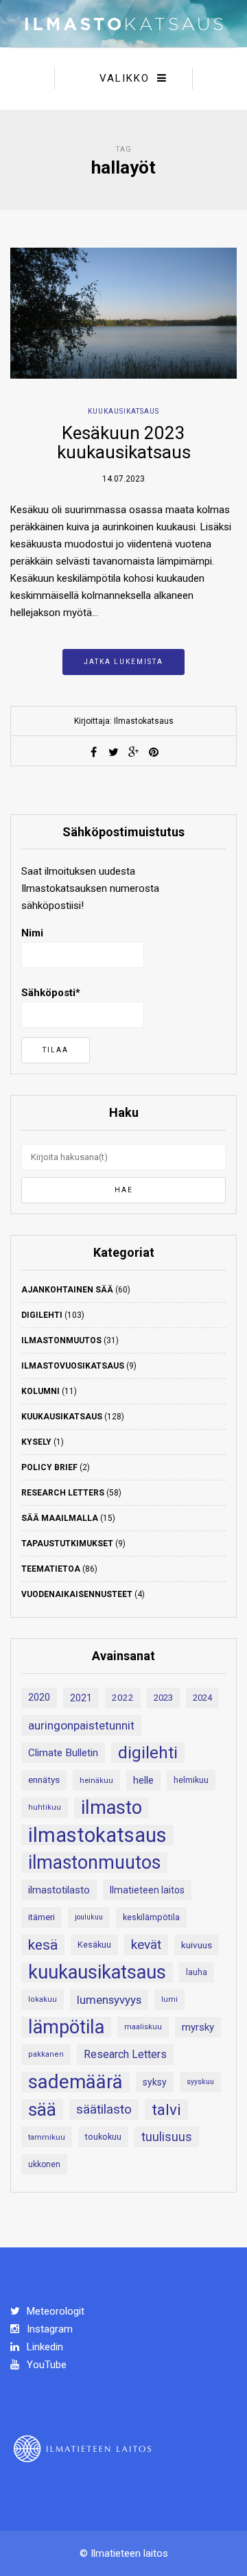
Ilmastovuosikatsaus (73, 1366)
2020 (39, 1698)
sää (42, 2110)
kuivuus (197, 1945)
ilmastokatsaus (97, 1835)
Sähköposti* (51, 993)
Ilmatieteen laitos (147, 1890)
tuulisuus (167, 2137)
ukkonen (44, 2164)
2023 (163, 1698)
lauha (197, 1972)
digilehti (148, 1753)
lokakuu (43, 1999)
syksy (155, 2082)
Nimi (32, 933)
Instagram (48, 2329)
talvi (166, 2110)
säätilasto (104, 2109)
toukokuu (103, 2137)
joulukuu (89, 1917)
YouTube (45, 2365)
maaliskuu (143, 2027)
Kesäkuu (94, 1945)
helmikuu (191, 1780)
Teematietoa (51, 1569)
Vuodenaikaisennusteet (77, 1594)
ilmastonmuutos (94, 1863)
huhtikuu (45, 1807)
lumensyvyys (109, 2000)
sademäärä (75, 2082)
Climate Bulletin (63, 1753)
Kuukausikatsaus (123, 411)
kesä (43, 1945)
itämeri (42, 1917)
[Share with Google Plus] (134, 752)
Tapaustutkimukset (67, 1544)
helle (143, 1780)
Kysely (36, 1442)
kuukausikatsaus (97, 1972)
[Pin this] (154, 752)
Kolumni (40, 1391)
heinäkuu (96, 1780)
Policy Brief (49, 1467)
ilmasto (111, 1808)
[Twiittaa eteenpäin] (114, 752)
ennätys (44, 1780)
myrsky (198, 2027)
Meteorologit (54, 2311)
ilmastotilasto (59, 1890)
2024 (202, 1698)
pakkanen (46, 2054)
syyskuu (200, 2082)
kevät (146, 1945)
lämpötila (66, 2027)
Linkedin (44, 2347)
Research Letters (63, 1493)
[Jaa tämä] (94, 752)
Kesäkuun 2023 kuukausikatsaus (124, 443)
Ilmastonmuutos (61, 1340)
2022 (123, 1698)
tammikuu (47, 2137)
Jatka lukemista (123, 662)
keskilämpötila (151, 1917)
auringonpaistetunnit (81, 1725)
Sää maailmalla (60, 1518)
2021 (81, 1698)
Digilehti (42, 1315)
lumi (169, 1999)
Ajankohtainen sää (67, 1290)
